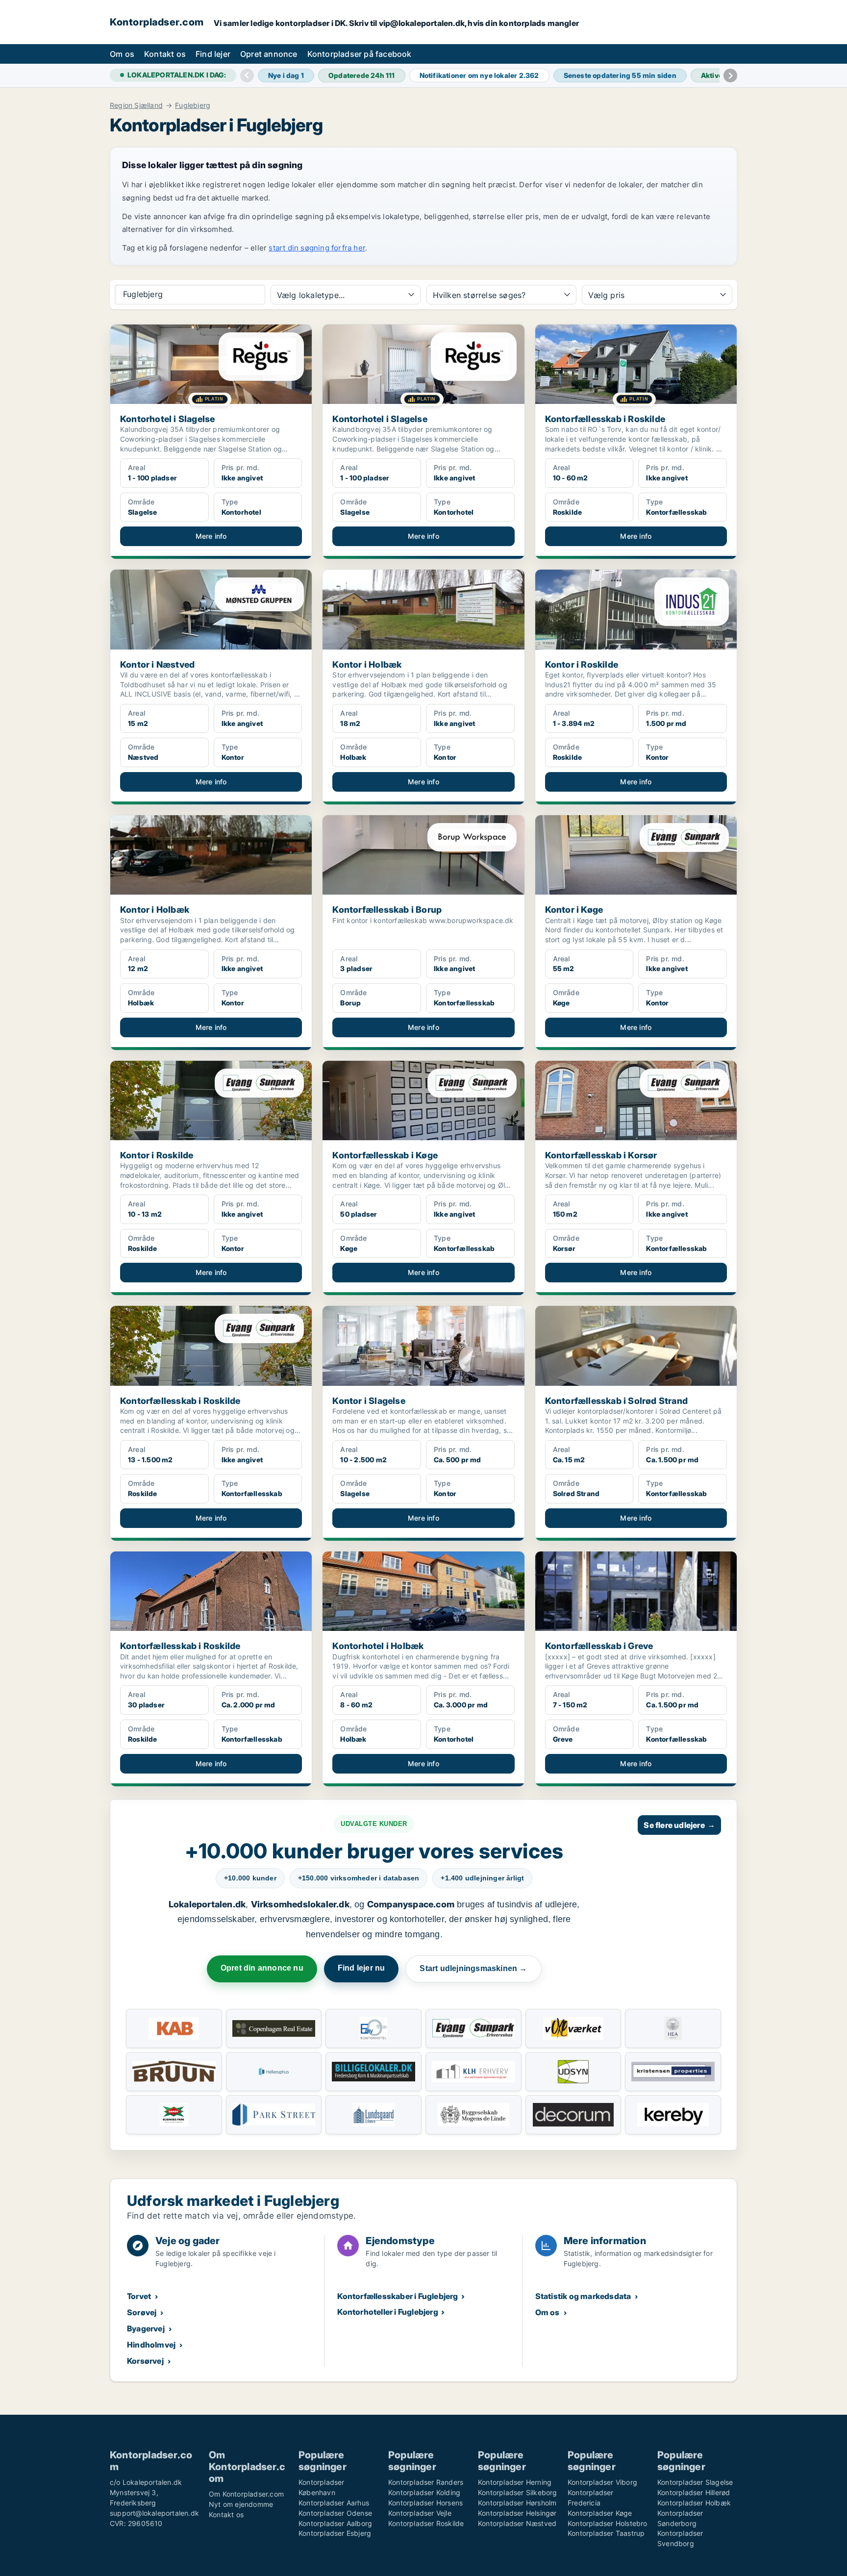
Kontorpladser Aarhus (334, 2503)
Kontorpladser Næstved (517, 2523)
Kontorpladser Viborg (602, 2482)
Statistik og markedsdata (583, 2296)
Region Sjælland (136, 105)
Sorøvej (142, 2312)
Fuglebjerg (193, 105)
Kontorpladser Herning (515, 2482)
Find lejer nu (361, 1968)
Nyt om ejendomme (241, 2504)
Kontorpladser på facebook (360, 54)
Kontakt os (165, 54)
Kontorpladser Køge (600, 2513)
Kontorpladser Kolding (424, 2492)
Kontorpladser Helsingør (517, 2513)
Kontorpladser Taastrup (606, 2533)
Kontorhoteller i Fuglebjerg (387, 2312)
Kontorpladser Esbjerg (335, 2533)
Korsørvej (145, 2361)
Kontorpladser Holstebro (608, 2523)
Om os (122, 54)
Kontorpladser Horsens (425, 2503)
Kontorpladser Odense (335, 2513)
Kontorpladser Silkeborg (518, 2492)
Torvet (139, 2296)
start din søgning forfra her (317, 248)
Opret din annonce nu (262, 1968)
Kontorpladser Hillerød (694, 2492)
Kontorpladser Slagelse (695, 2482)
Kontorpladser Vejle (420, 2513)
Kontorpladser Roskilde (426, 2523)
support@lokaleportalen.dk (154, 2513)
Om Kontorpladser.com (246, 2494)
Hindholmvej (151, 2345)
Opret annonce (269, 54)
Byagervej (146, 2328)
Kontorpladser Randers (426, 2482)
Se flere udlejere (679, 1825)
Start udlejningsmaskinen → (473, 1968)
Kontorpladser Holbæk (694, 2503)
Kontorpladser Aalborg (335, 2523)
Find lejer (213, 54)
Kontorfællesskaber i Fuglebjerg (398, 2296)
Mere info (211, 536)
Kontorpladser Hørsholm (517, 2503)
